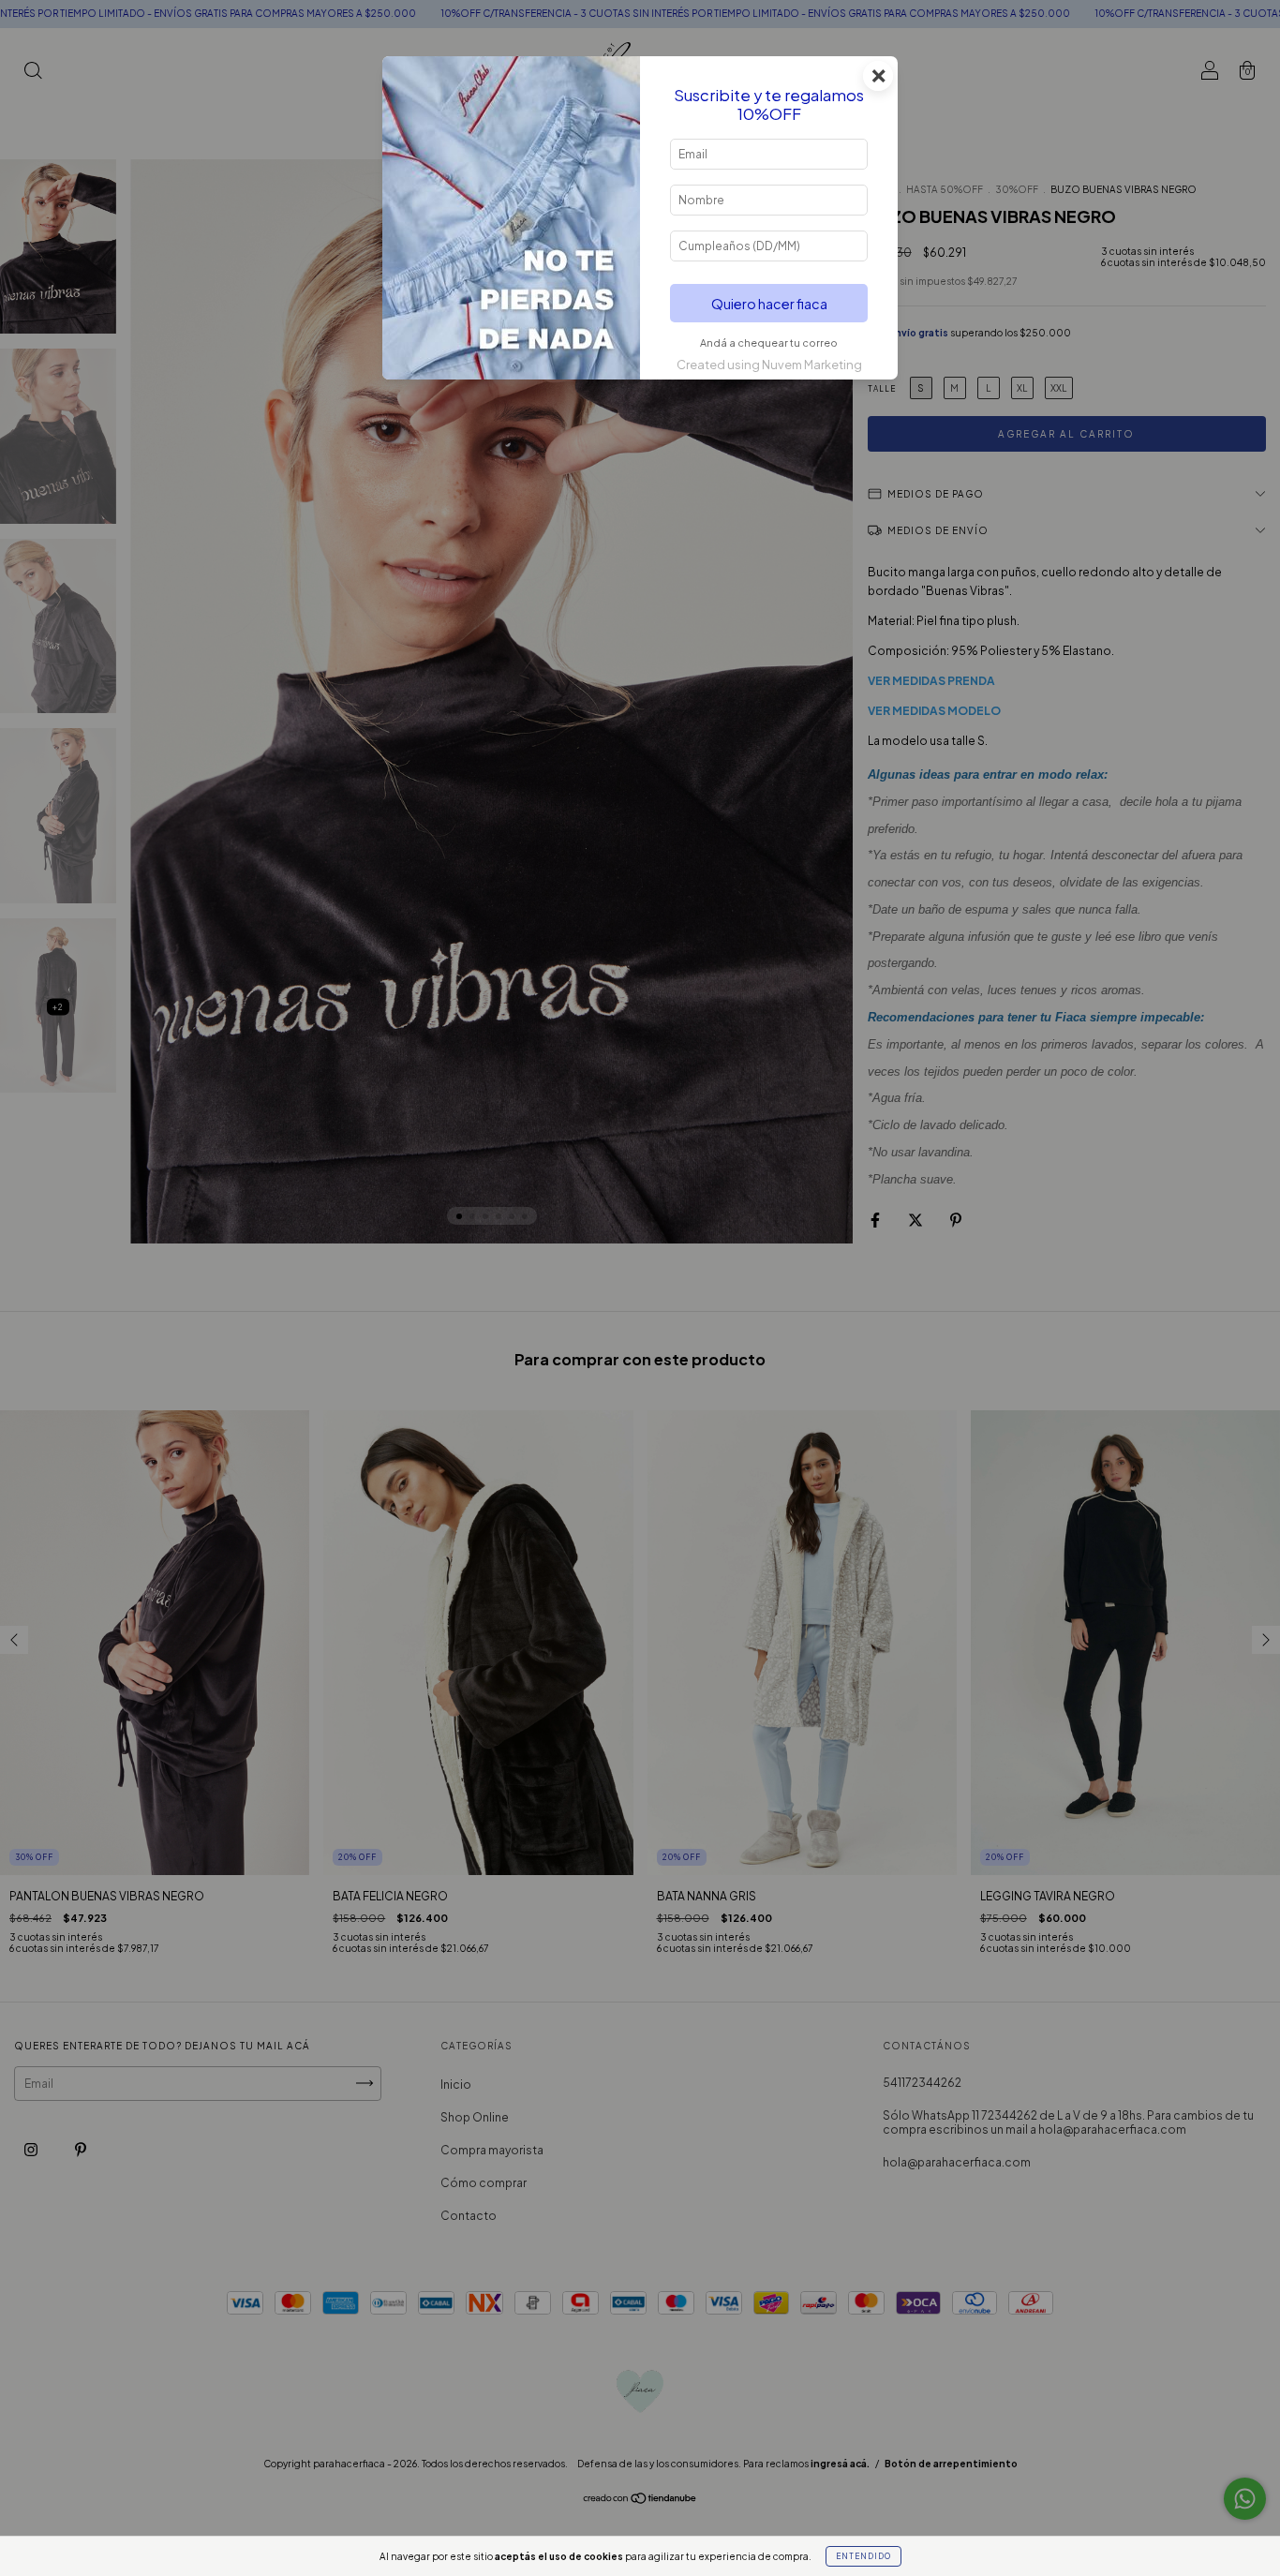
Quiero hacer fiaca (769, 304)
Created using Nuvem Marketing (769, 365)
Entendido (863, 2556)
